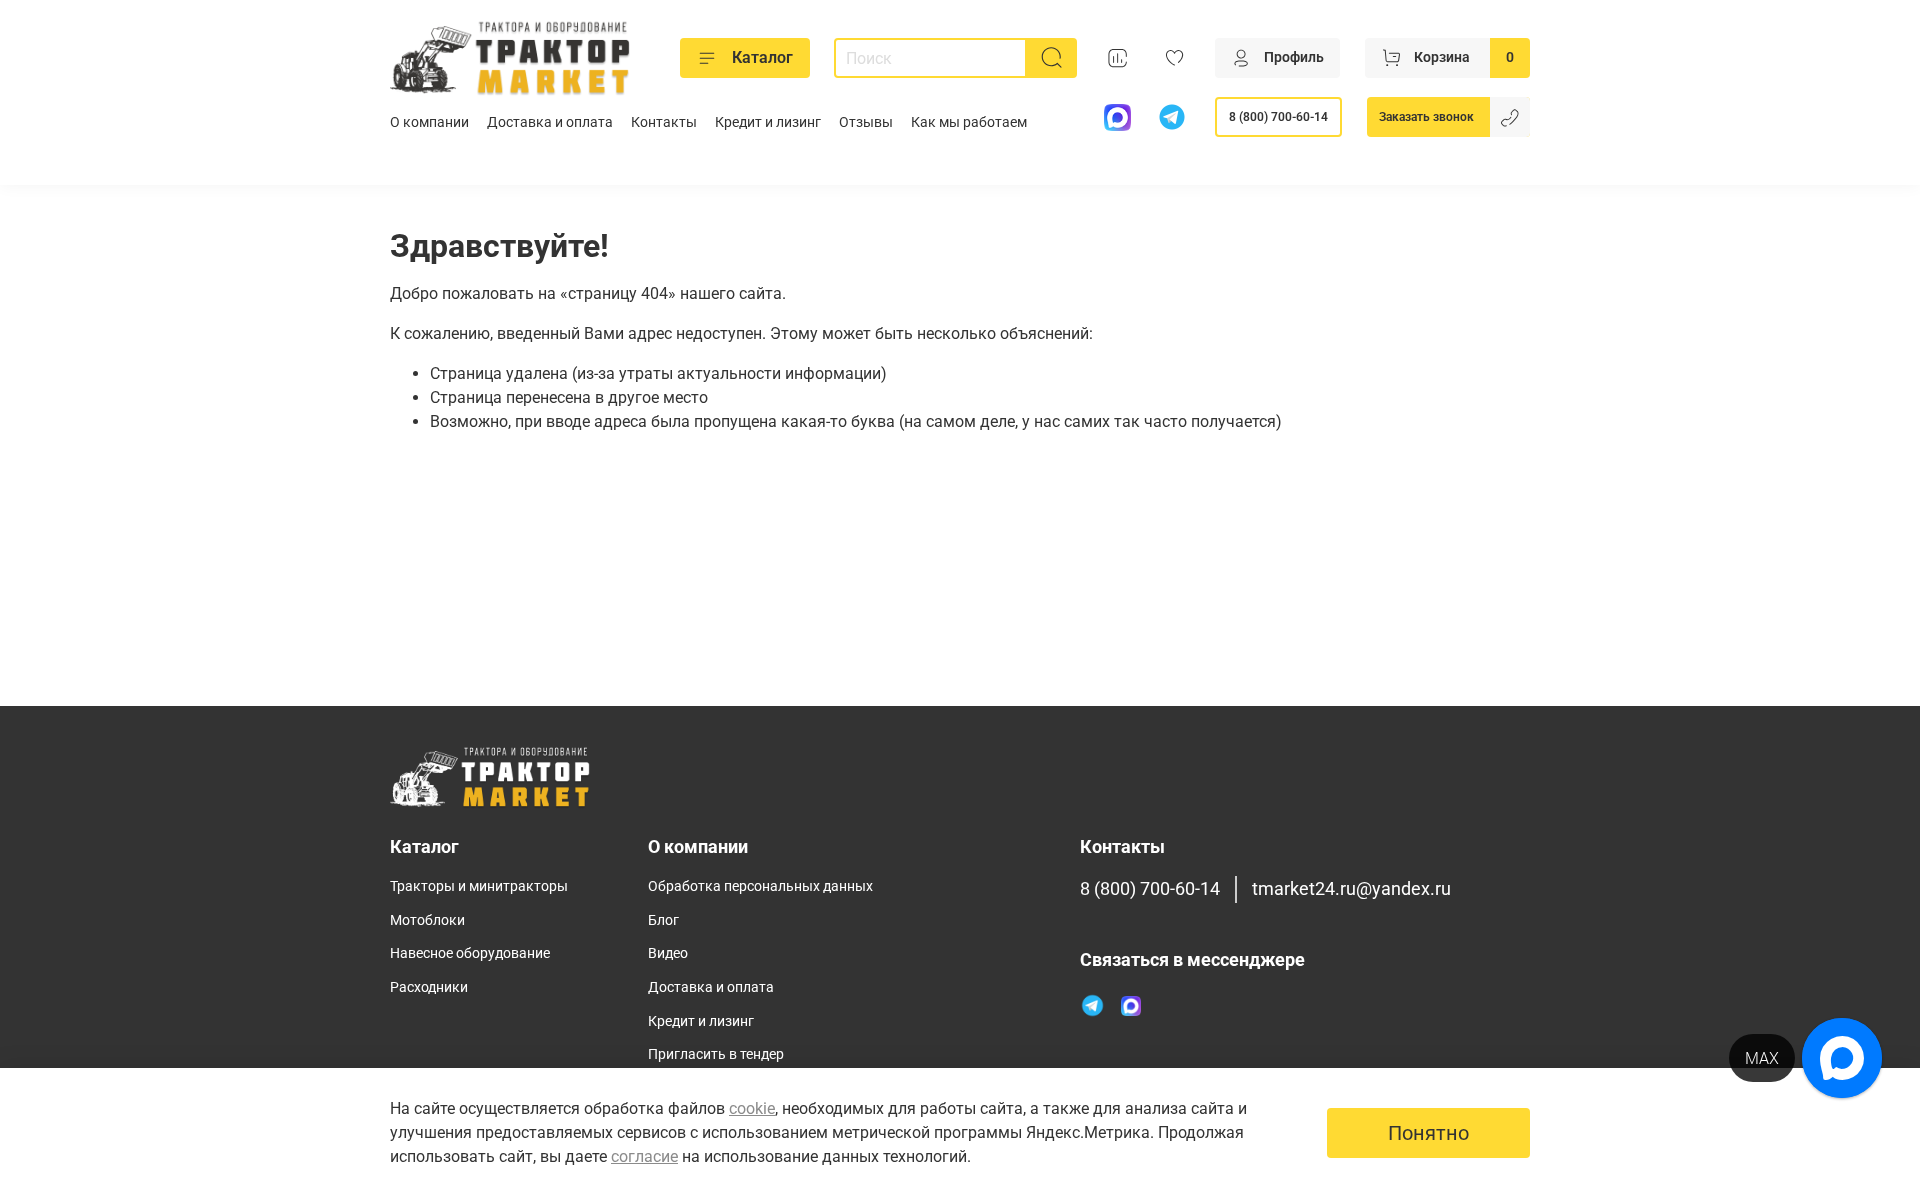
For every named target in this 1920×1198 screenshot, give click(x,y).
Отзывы (866, 122)
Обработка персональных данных (760, 886)
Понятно (1428, 1133)
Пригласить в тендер (716, 1054)
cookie (752, 1108)
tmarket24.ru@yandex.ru (1351, 889)
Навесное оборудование (470, 953)
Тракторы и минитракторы (479, 886)
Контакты (664, 122)
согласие (644, 1156)
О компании (429, 122)
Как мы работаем (969, 122)
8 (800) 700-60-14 (1278, 117)
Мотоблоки (427, 920)
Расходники (429, 987)
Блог (663, 920)
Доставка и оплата (550, 122)
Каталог (762, 57)
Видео (668, 953)
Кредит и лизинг (768, 122)
